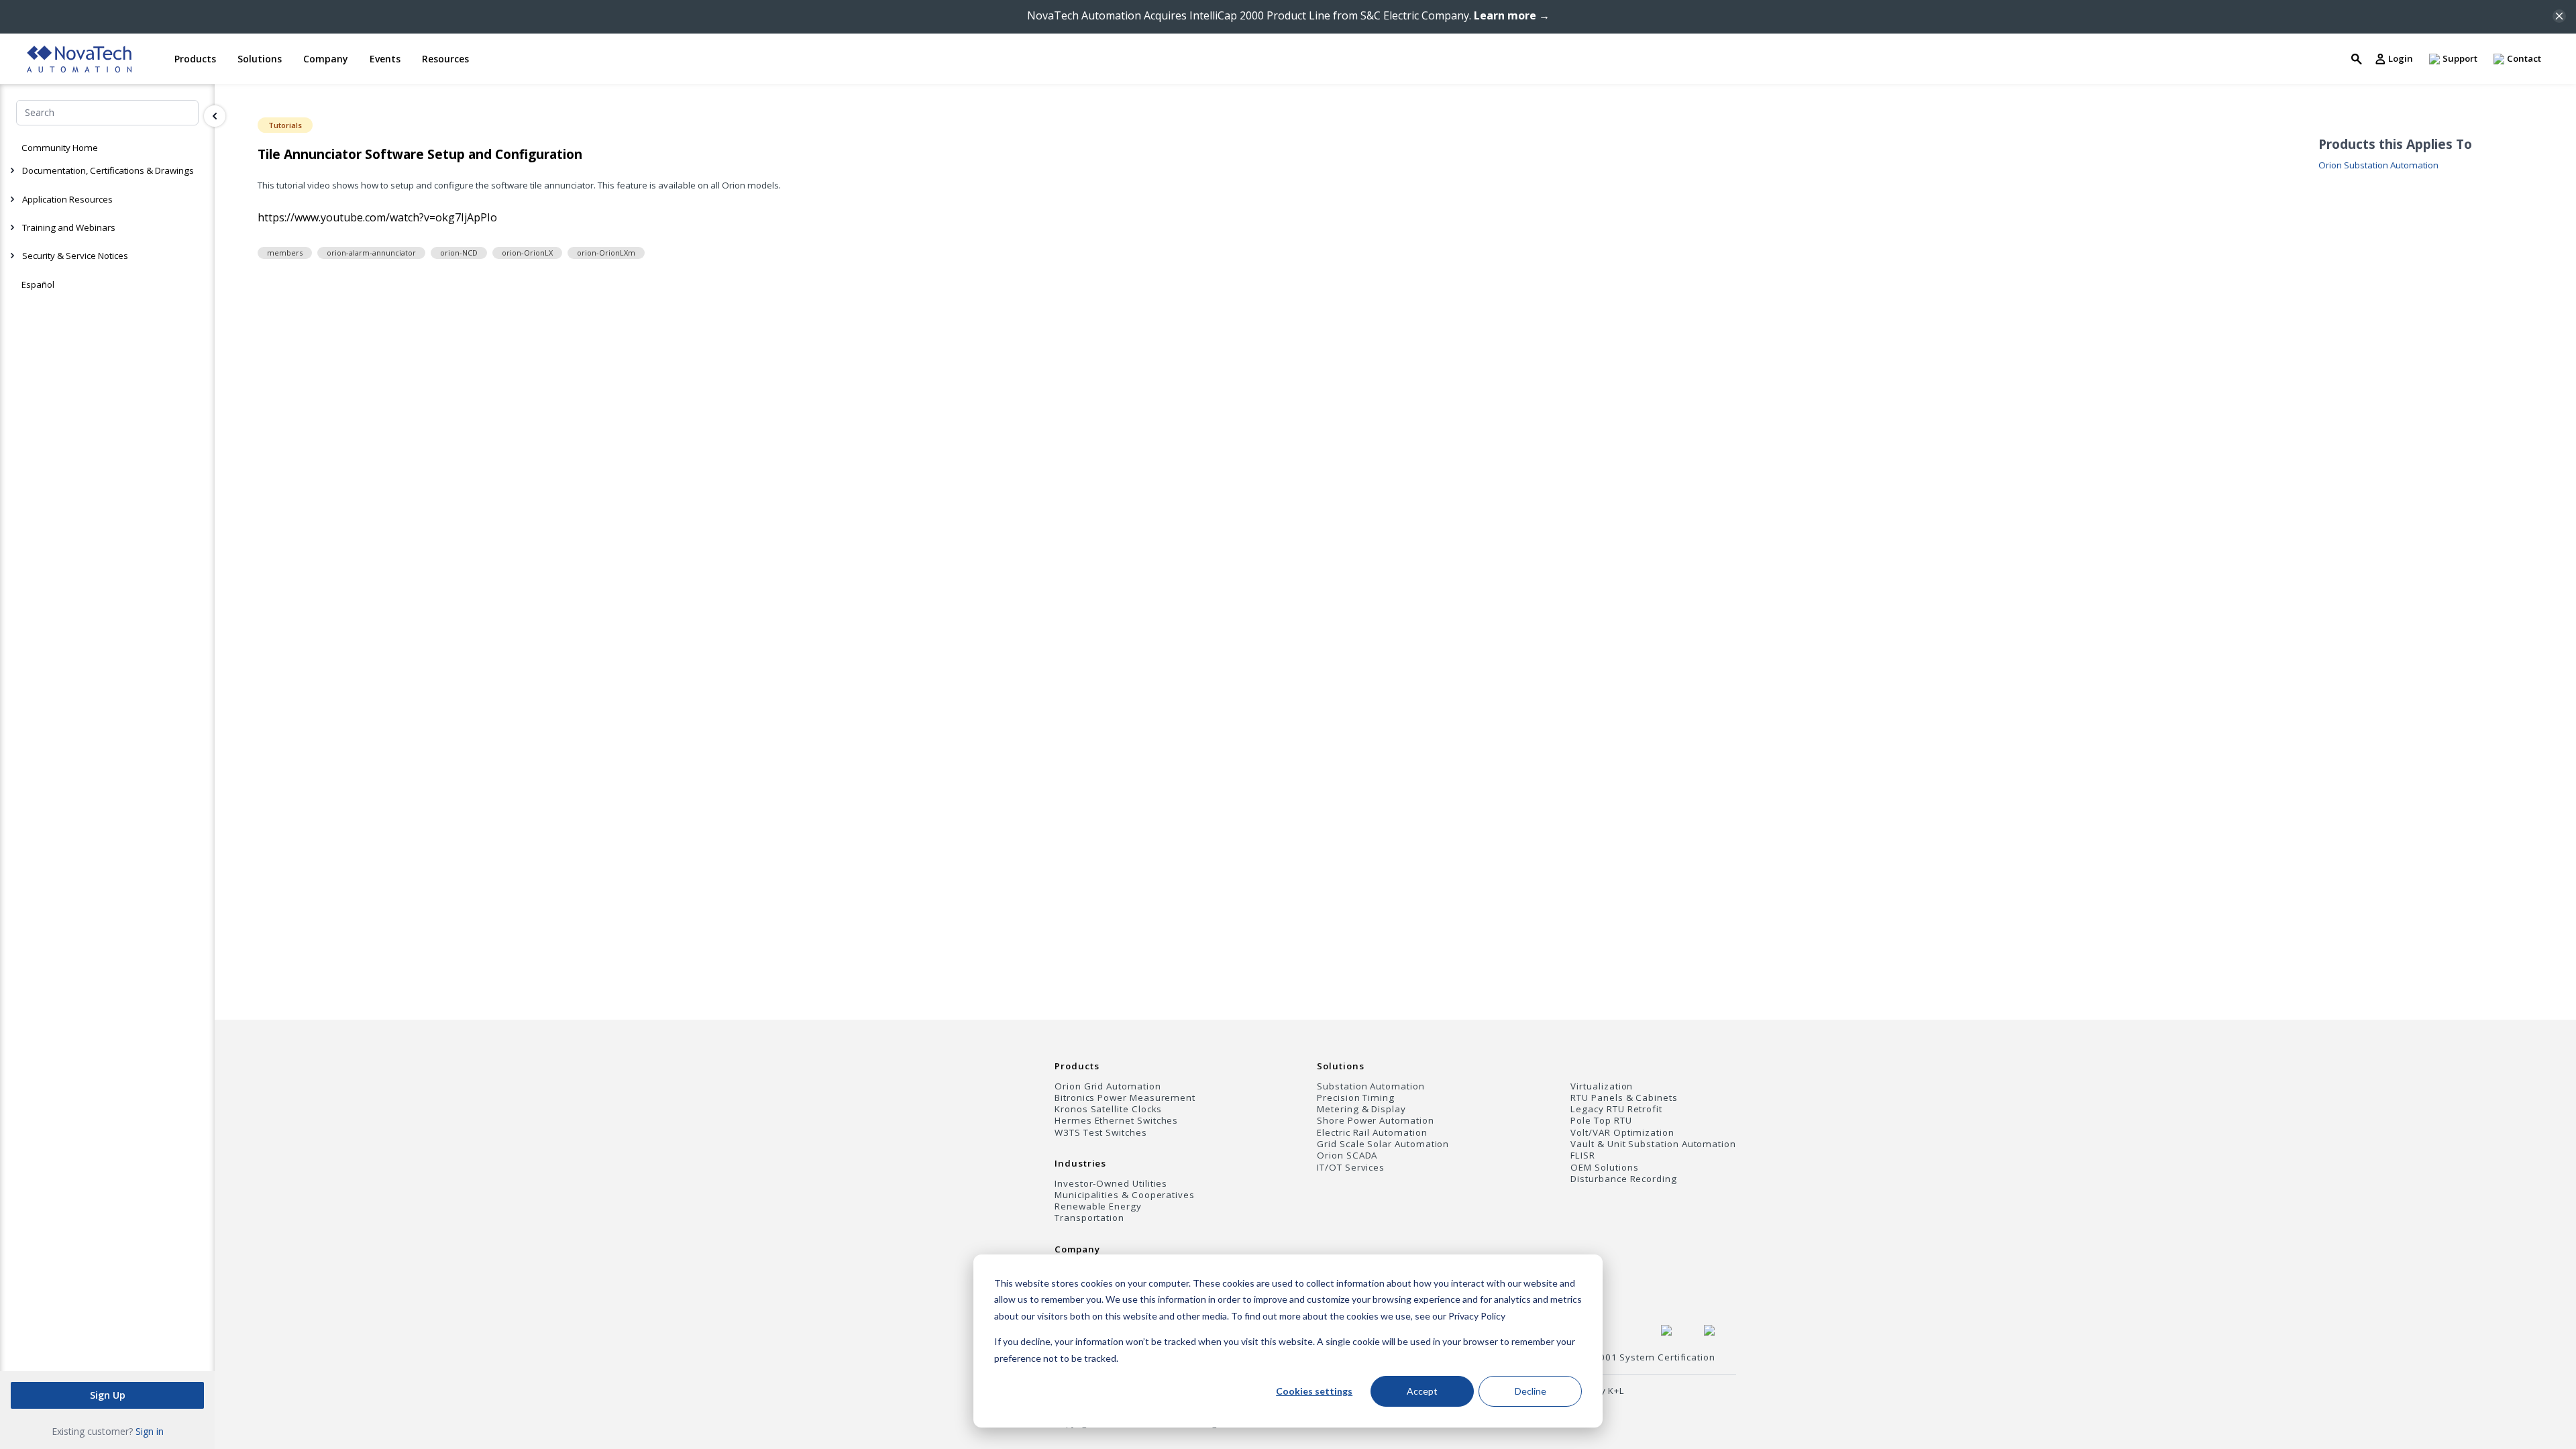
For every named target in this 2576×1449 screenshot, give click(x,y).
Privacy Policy (1477, 1316)
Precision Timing (1356, 1098)
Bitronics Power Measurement (1125, 1098)
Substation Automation (1371, 1086)
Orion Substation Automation (2378, 165)
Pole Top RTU (1601, 1121)
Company (1077, 1249)
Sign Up (108, 1395)
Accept (1422, 1391)
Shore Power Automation (1375, 1121)
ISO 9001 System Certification (1645, 1357)
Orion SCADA (1347, 1156)
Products (1077, 1066)
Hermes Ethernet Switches (1116, 1121)
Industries (1080, 1163)
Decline (1531, 1391)
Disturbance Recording (1624, 1179)
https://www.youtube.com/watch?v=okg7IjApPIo (377, 217)
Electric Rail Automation (1372, 1133)
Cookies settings (1314, 1391)
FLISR (1583, 1156)
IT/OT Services (1351, 1168)
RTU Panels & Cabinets (1624, 1098)
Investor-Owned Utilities (1111, 1184)
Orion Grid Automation (1108, 1086)
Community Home (60, 148)
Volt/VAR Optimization (1622, 1133)
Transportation (1089, 1218)
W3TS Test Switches (1101, 1133)
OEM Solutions (1604, 1168)
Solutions (1340, 1066)
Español (38, 284)
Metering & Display (1361, 1109)
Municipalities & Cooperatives (1125, 1195)
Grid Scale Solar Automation (1383, 1144)
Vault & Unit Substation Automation (1653, 1144)
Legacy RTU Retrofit (1616, 1109)
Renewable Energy (1098, 1206)
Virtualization (1602, 1086)
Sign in (150, 1431)
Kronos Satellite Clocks (1108, 1109)
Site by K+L (1599, 1391)
